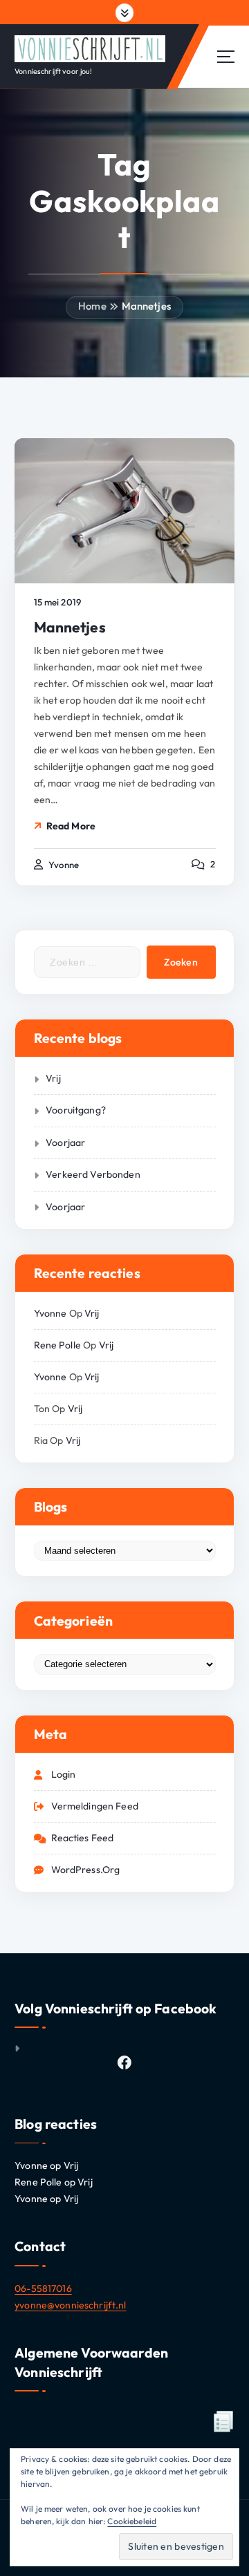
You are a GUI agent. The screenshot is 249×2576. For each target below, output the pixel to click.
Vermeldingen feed (95, 1806)
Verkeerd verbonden (93, 1174)
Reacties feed (83, 1838)
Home (92, 306)
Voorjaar (65, 1143)
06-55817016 (43, 2288)
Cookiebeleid (132, 2521)
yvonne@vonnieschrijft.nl (70, 2305)
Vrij (53, 1078)
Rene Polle (57, 1345)
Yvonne (50, 1313)
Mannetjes (146, 306)
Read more (71, 826)
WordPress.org (86, 1870)
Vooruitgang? (76, 1110)
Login (64, 1774)
